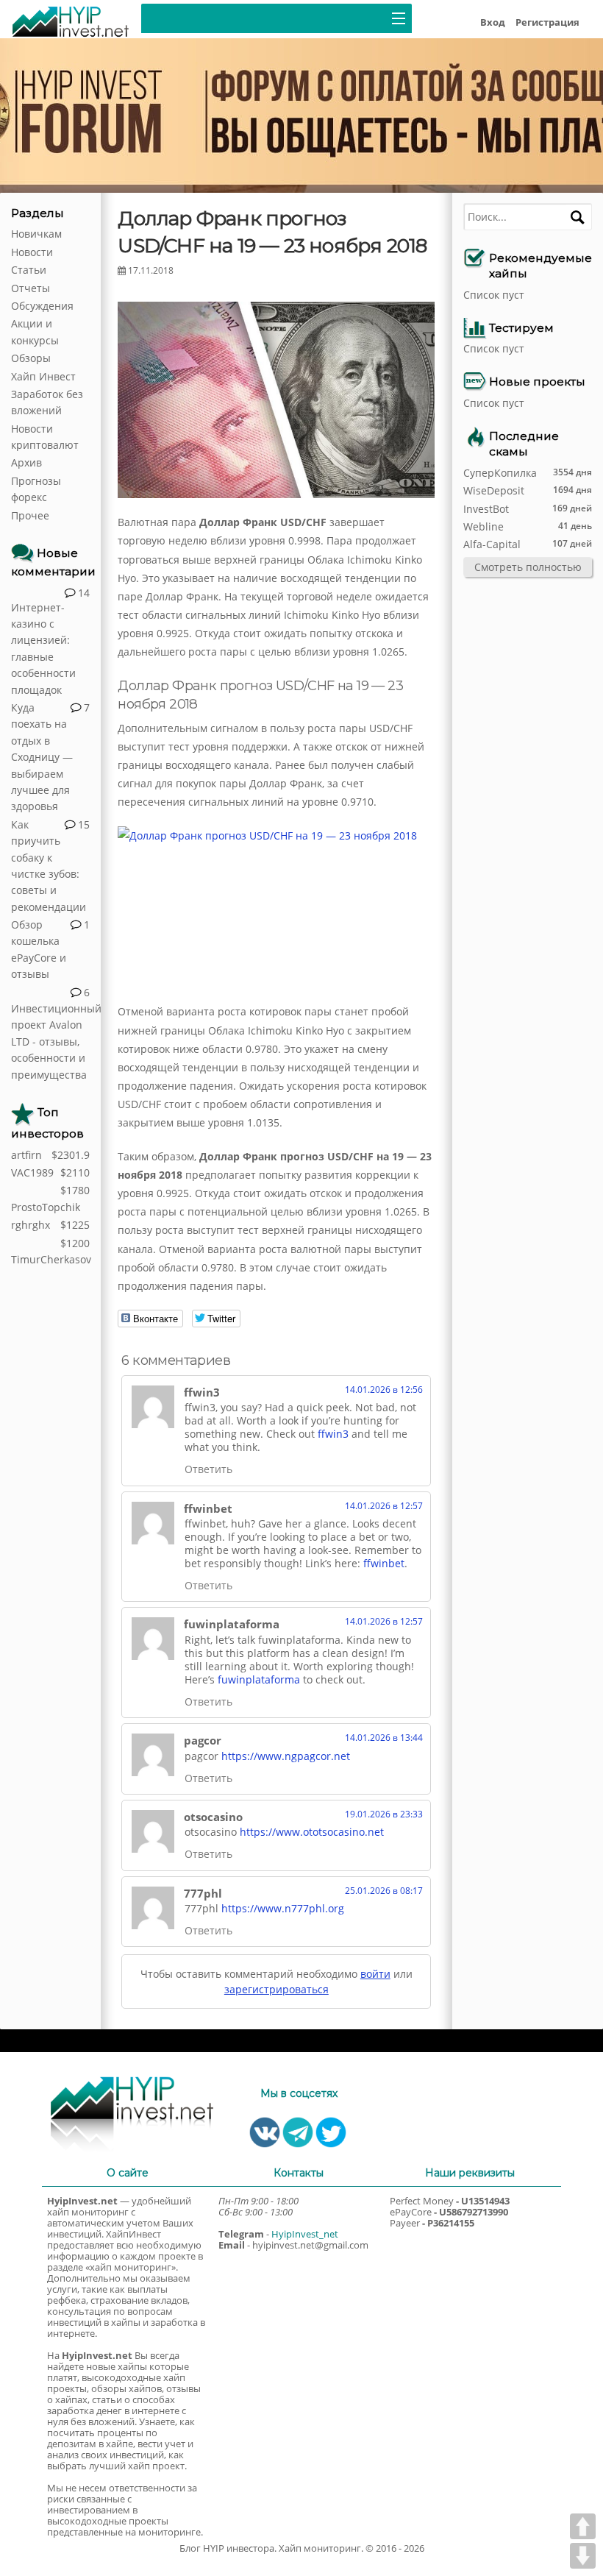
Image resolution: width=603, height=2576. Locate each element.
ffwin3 (333, 1434)
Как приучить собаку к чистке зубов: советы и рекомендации (49, 866)
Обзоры (31, 358)
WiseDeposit (494, 490)
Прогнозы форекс (36, 489)
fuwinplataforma (259, 1679)
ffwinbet (384, 1563)
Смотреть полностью (528, 567)
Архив (26, 462)
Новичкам (36, 234)
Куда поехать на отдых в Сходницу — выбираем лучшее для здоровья (42, 757)
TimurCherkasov (50, 1259)
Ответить (208, 1469)
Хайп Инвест (43, 376)
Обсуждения (42, 306)
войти (375, 1974)
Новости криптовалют (45, 437)
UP (583, 2526)
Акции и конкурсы (35, 331)
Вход (493, 22)
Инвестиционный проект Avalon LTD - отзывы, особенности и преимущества (50, 1042)
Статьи (29, 270)
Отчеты (31, 288)
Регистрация (547, 22)
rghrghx (31, 1225)
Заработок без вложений (47, 402)
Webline (484, 526)
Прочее (30, 515)
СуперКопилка (500, 473)
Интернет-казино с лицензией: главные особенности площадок (43, 649)
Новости (32, 252)
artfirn (26, 1155)
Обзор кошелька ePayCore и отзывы (39, 949)
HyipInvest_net (305, 2234)
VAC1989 (32, 1172)
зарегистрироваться (276, 1989)
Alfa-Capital (492, 544)
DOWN (583, 2556)
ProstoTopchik (46, 1207)
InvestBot (486, 509)
